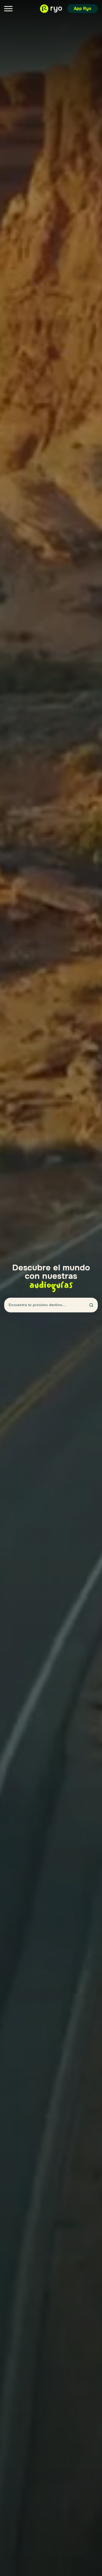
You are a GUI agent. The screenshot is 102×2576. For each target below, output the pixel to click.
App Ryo (83, 9)
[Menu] (8, 9)
